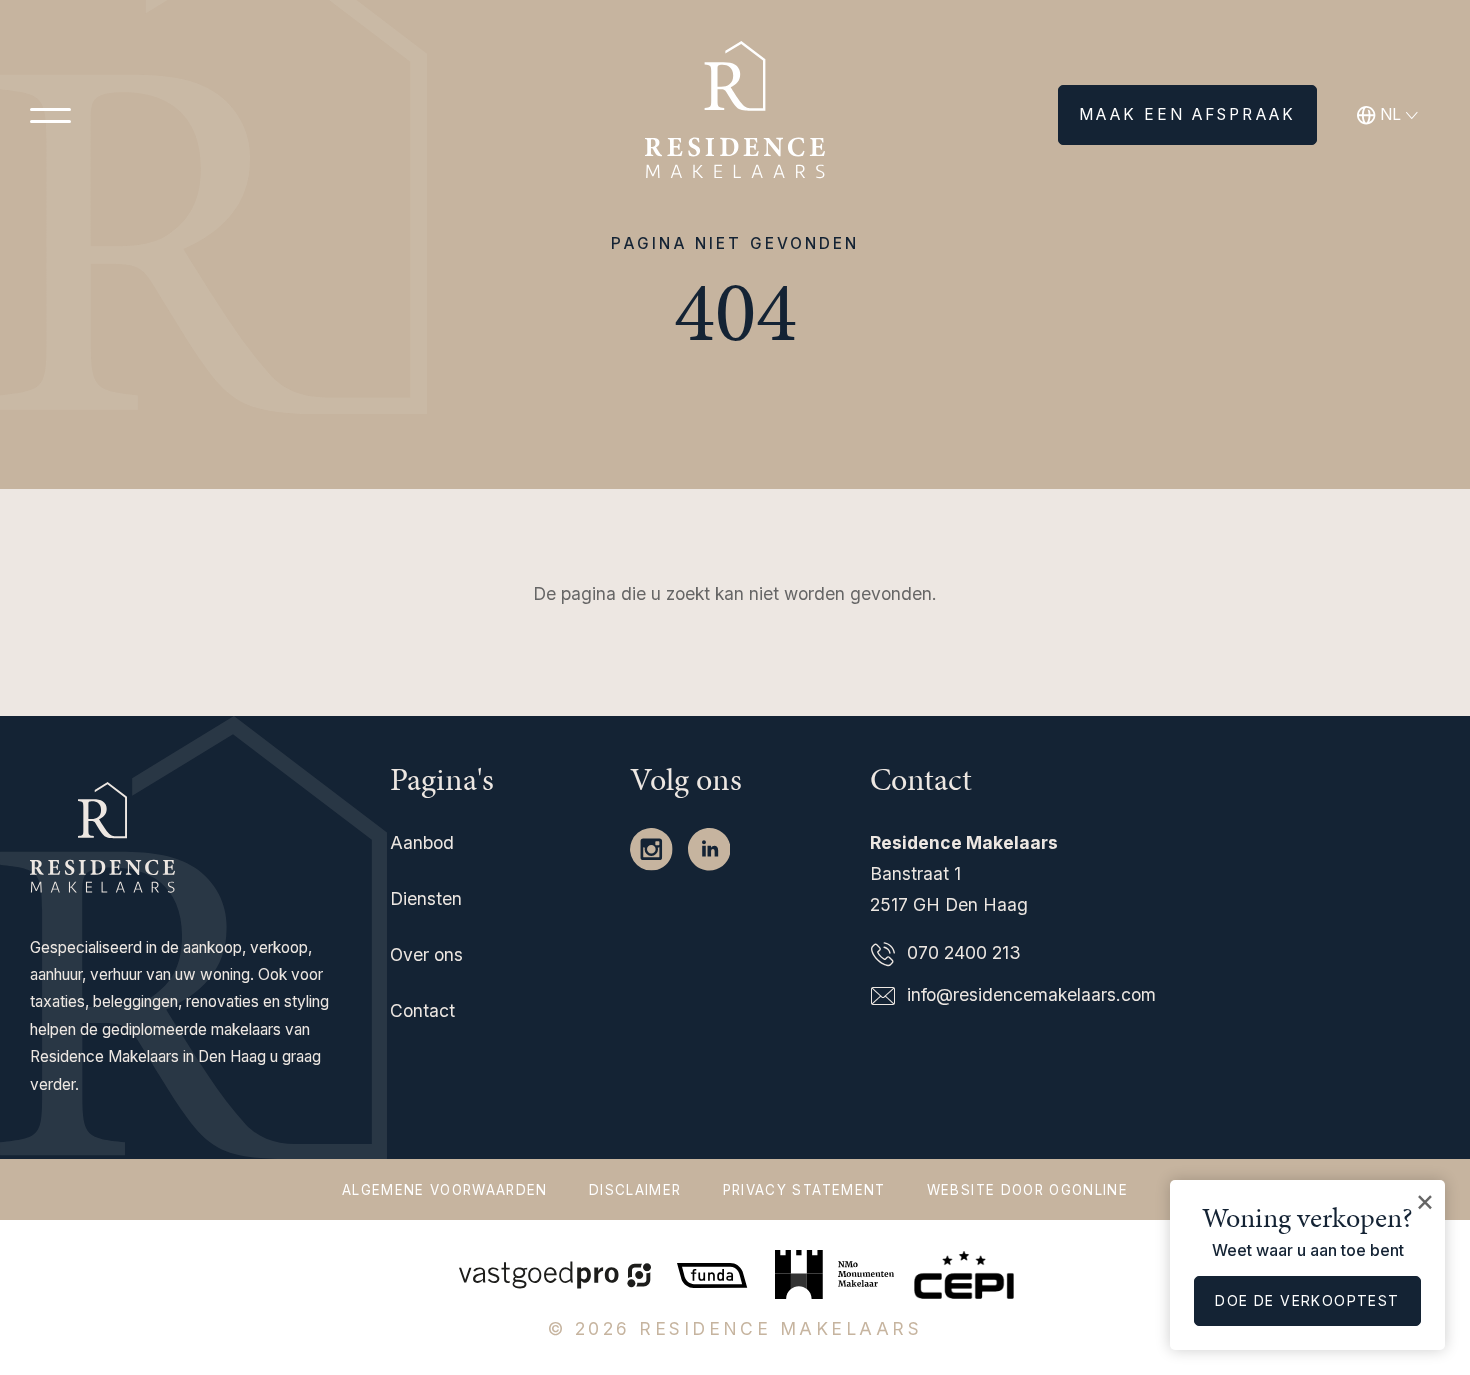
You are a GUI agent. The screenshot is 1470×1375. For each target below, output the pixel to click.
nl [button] (1390, 114)
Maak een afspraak (1187, 114)
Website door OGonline (1027, 1190)
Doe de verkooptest (1307, 1300)
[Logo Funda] (714, 1271)
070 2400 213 (964, 952)
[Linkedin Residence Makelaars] (709, 847)
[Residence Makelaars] (735, 115)
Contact (422, 1010)
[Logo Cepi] (964, 1271)
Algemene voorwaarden (445, 1190)
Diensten (426, 898)
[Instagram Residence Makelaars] (654, 847)
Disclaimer (635, 1190)
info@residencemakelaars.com (1031, 994)
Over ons (426, 954)
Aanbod (422, 842)
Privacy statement (804, 1190)
